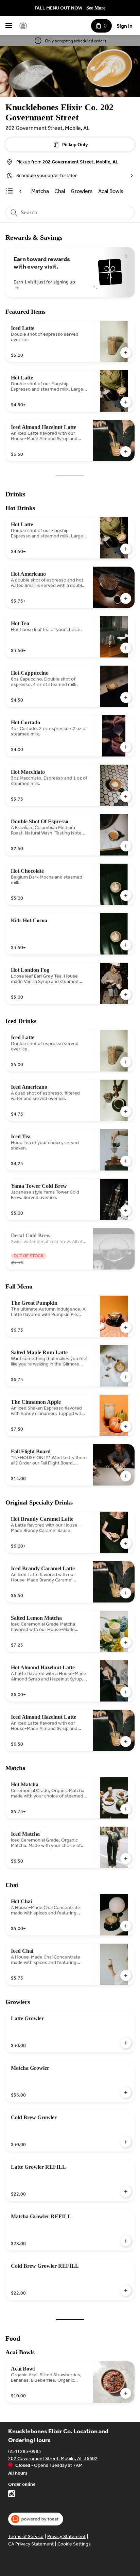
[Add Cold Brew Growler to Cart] (126, 2142)
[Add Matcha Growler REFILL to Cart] (126, 2241)
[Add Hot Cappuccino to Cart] (126, 697)
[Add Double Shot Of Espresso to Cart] (126, 846)
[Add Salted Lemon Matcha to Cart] (126, 1643)
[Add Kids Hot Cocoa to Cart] (126, 945)
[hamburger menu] (9, 26)
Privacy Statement (66, 2536)
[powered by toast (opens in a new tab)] (36, 2519)
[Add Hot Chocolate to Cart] (126, 896)
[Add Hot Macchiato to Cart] (126, 797)
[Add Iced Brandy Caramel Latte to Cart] (126, 1593)
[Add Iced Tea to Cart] (126, 1161)
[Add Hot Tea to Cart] (126, 648)
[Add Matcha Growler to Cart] (126, 2092)
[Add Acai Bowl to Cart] (126, 2393)
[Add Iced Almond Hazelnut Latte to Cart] (126, 452)
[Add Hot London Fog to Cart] (126, 995)
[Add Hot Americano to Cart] (126, 598)
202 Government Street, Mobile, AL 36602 (53, 2458)
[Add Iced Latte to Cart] (126, 353)
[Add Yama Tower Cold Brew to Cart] (126, 1211)
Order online (22, 2484)
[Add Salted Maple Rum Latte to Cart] (126, 1377)
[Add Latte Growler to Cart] (126, 2043)
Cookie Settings (74, 2544)
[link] (40, 191)
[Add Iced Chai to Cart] (126, 1975)
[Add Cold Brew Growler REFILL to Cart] (126, 2290)
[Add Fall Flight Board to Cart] (126, 1476)
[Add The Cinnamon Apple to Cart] (126, 1427)
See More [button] (96, 8)
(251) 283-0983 (25, 2451)
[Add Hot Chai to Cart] (126, 1926)
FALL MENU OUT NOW (58, 8)
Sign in (125, 26)
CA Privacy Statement (31, 2544)
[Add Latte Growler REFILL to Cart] (126, 2191)
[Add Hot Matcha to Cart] (126, 1809)
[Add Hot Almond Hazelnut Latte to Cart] (126, 1692)
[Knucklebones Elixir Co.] (23, 26)
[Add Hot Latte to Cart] (126, 402)
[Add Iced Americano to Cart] (126, 1112)
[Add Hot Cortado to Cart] (126, 747)
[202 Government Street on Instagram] (12, 2495)
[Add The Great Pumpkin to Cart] (126, 1328)
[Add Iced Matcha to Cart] (126, 1859)
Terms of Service (26, 2536)
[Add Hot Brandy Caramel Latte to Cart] (126, 1543)
